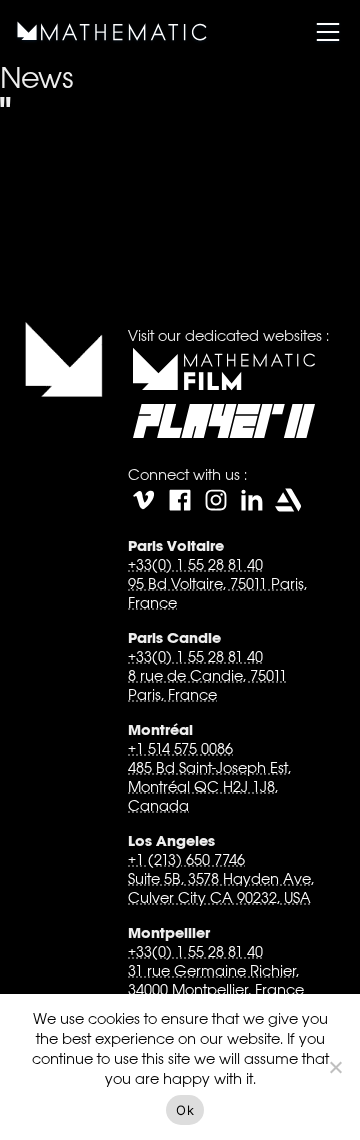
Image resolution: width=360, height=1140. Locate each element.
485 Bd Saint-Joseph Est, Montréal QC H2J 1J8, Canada (209, 786)
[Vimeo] (144, 500)
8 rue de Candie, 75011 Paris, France (207, 685)
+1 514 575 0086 (180, 748)
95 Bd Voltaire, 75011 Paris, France (217, 593)
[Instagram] (216, 500)
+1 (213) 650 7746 (186, 859)
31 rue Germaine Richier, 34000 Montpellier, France (216, 980)
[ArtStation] (288, 500)
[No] (335, 1067)
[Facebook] (180, 500)
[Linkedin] (252, 500)
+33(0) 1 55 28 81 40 (195, 564)
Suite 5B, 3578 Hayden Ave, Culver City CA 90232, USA (221, 888)
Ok (185, 1110)
